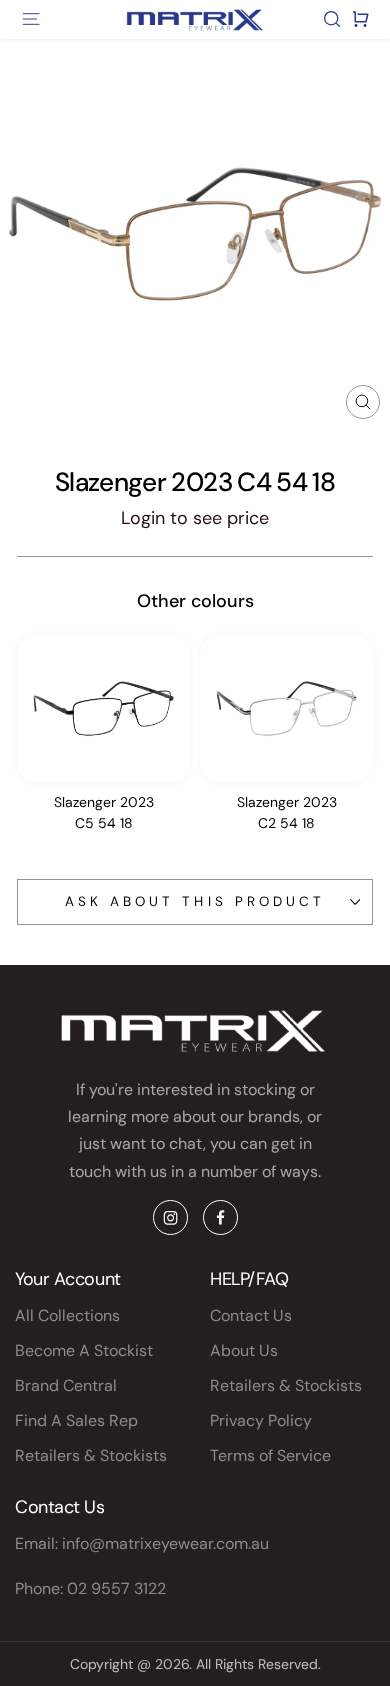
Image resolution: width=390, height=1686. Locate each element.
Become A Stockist (84, 1350)
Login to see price (195, 518)
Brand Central (66, 1385)
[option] (103, 739)
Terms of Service (270, 1455)
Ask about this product (195, 901)
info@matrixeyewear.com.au (165, 1543)
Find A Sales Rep (76, 1420)
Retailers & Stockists (91, 1455)
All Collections (67, 1315)
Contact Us (251, 1315)
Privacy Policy (261, 1420)
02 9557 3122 (116, 1588)
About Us (244, 1350)
